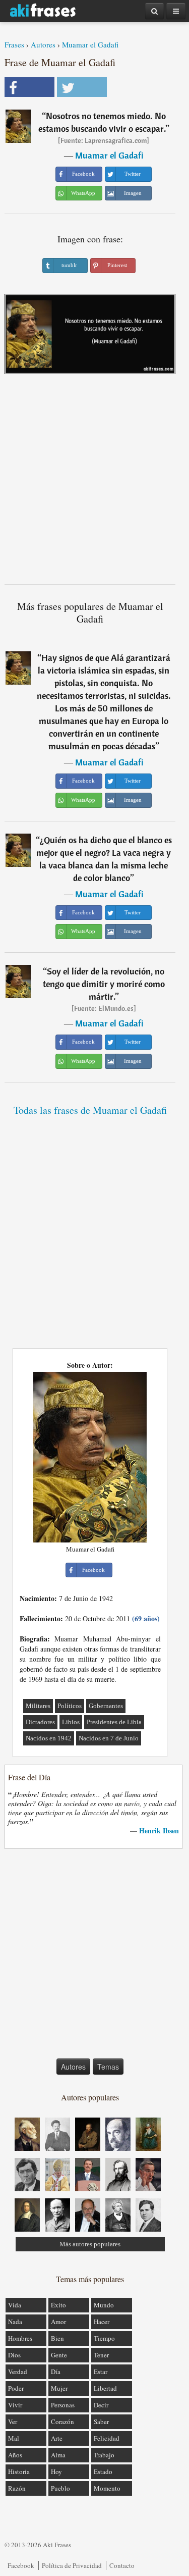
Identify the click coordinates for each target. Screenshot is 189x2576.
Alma (58, 2455)
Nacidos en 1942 (49, 1738)
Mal (14, 2438)
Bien (57, 2338)
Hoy (56, 2471)
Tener (101, 2355)
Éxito (58, 2305)
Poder (16, 2388)
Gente (59, 2355)
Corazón (62, 2422)
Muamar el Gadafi (90, 44)
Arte (57, 2438)
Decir (101, 2405)
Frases (14, 44)
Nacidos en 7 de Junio (109, 1738)
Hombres (20, 2338)
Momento (107, 2488)
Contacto (122, 2565)
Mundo (104, 2305)
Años (15, 2455)
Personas (63, 2405)
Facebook (21, 2565)
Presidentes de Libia (114, 1722)
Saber (101, 2422)
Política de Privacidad (72, 2565)
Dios (14, 2355)
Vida (15, 2305)
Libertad (105, 2388)
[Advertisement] (94, 483)
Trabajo (104, 2455)
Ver (13, 2422)
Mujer (59, 2388)
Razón (17, 2488)
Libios (71, 1722)
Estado (103, 2471)
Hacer (102, 2322)
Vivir (15, 2405)
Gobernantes (106, 1706)
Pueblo (60, 2488)
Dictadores (40, 1722)
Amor (58, 2322)
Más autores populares (90, 2244)
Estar (101, 2372)
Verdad (18, 2372)
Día (56, 2372)
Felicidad (107, 2438)
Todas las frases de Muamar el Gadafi (90, 1110)
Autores (43, 44)
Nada (15, 2322)
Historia (19, 2471)
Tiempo (104, 2338)
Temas (108, 2067)
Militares (38, 1706)
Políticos (70, 1706)
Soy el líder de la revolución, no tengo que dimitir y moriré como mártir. (104, 984)
